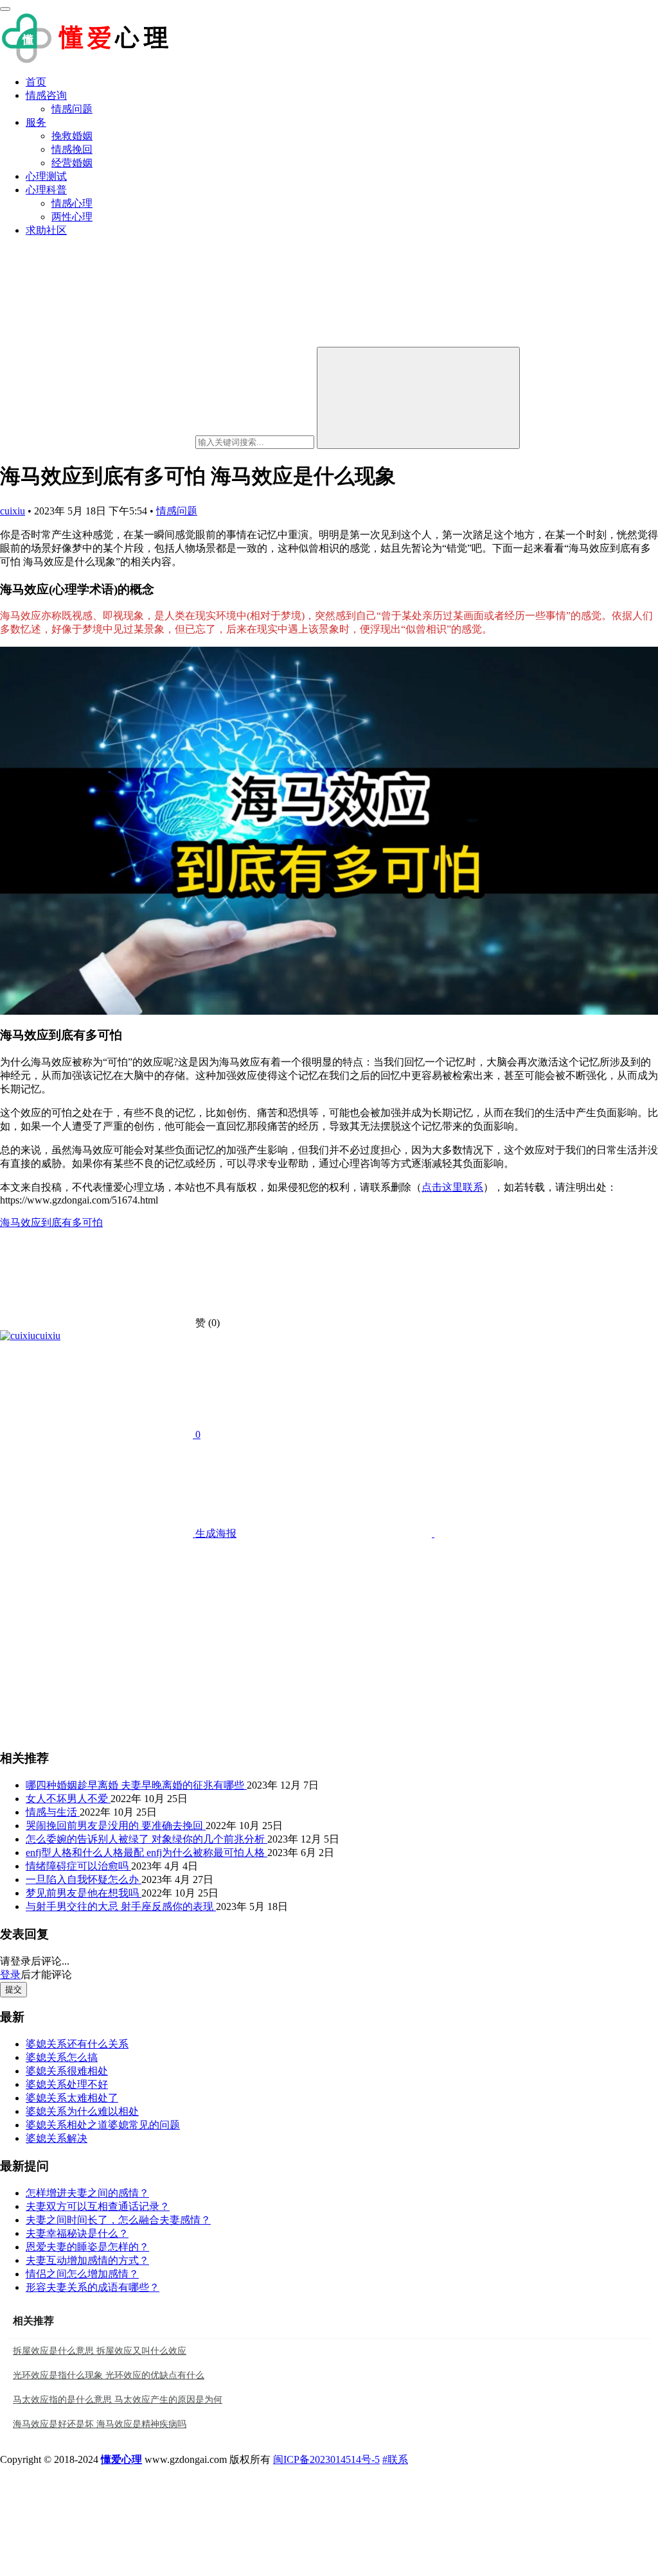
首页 (36, 82)
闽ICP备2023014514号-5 (326, 2459)
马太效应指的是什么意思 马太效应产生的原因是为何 (118, 2400)
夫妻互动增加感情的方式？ (87, 2260)
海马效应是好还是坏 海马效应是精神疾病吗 (100, 2424)
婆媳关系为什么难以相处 (82, 2111)
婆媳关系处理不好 (67, 2084)
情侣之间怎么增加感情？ (82, 2274)
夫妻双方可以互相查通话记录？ (98, 2206)
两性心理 (72, 217)
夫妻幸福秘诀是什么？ (77, 2233)
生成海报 (215, 1533)
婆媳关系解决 (57, 2138)
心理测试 (46, 176)
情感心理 (72, 203)
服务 (36, 122)
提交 (13, 1989)
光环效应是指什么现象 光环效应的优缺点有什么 (109, 2375)
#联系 (395, 2459)
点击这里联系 (452, 1187)
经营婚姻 (72, 163)
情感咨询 (46, 95)
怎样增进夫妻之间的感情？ (87, 2193)
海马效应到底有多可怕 (51, 1222)
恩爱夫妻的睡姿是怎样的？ (87, 2247)
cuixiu (13, 511)
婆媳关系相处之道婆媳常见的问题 (103, 2125)
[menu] (5, 9)
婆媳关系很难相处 (67, 2071)
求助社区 (46, 230)
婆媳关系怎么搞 (62, 2057)
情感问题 (72, 109)
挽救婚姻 (72, 136)
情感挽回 (72, 149)
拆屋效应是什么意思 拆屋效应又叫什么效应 (100, 2351)
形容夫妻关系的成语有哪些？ (93, 2287)
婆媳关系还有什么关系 (77, 2044)
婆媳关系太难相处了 (72, 2098)
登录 (10, 1975)
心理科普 (46, 190)
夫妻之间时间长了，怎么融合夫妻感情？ (118, 2220)
